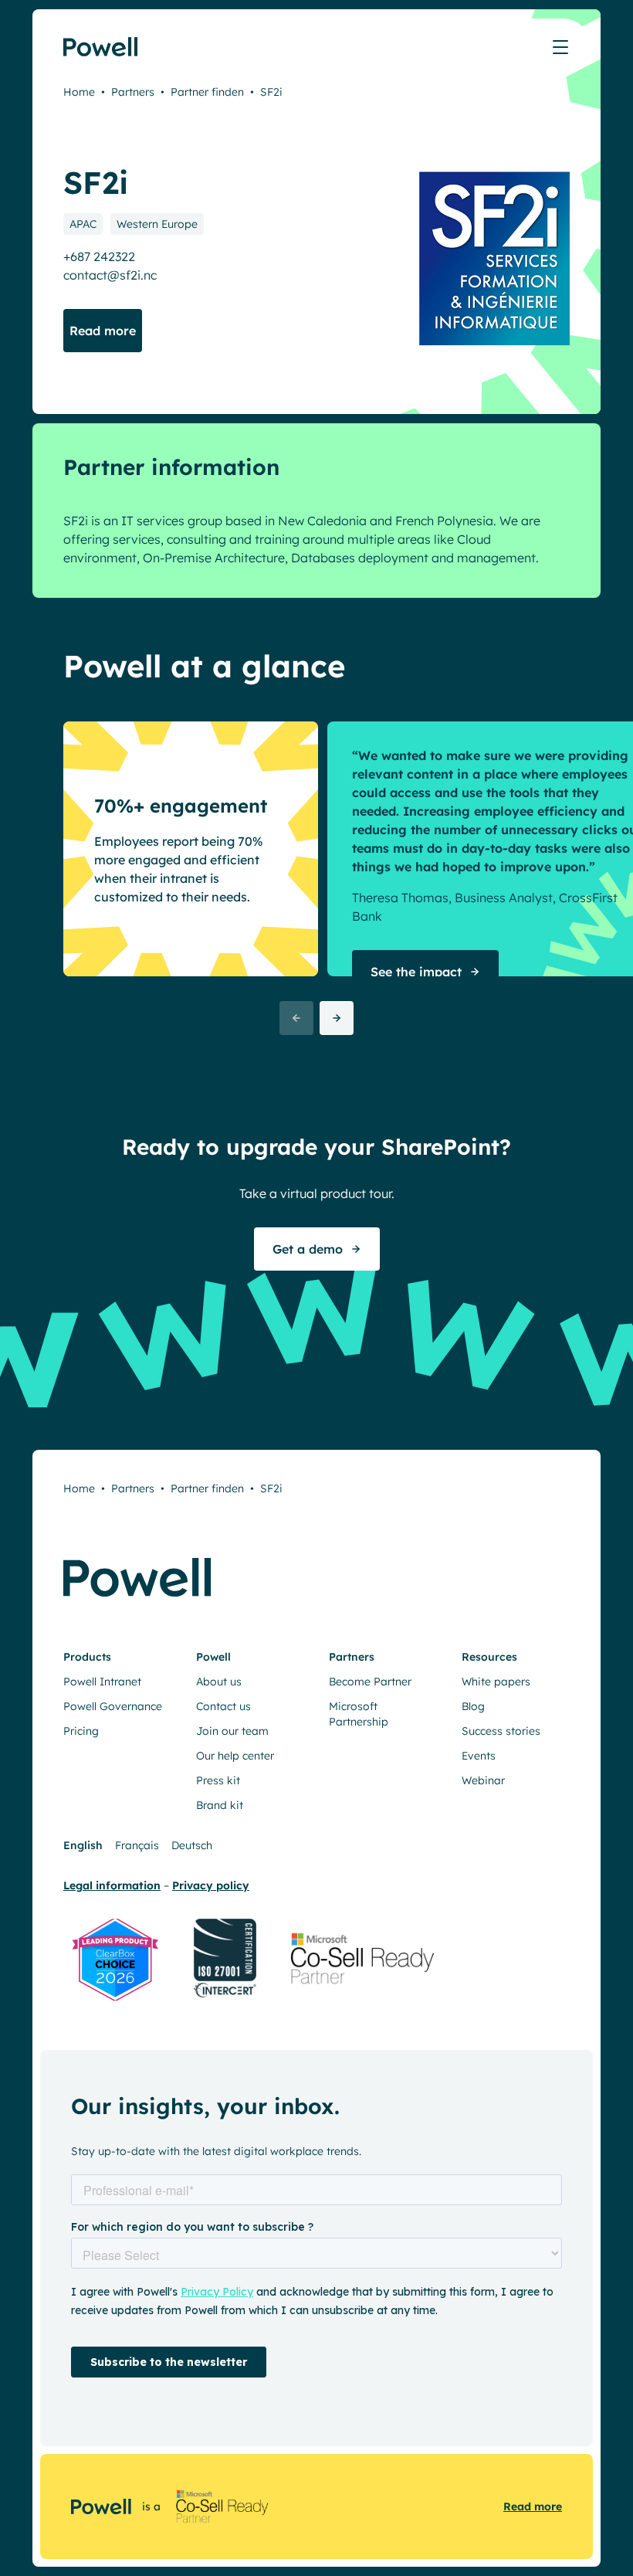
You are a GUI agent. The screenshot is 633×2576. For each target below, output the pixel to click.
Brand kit (220, 1805)
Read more (533, 2506)
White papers (496, 1682)
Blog (473, 1706)
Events (479, 1756)
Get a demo (308, 1249)
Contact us (223, 1706)
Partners (133, 92)
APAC (83, 224)
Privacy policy (211, 1885)
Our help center (235, 1756)
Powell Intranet (102, 1682)
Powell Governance (113, 1706)
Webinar (483, 1780)
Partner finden (207, 92)
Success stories (501, 1731)
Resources (489, 1657)
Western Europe (157, 224)
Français (137, 1845)
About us (219, 1682)
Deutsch (192, 1845)
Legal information (112, 1885)
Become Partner (370, 1682)
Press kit (218, 1780)
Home (79, 92)
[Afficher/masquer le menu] (560, 47)
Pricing (81, 1731)
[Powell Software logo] (102, 47)
